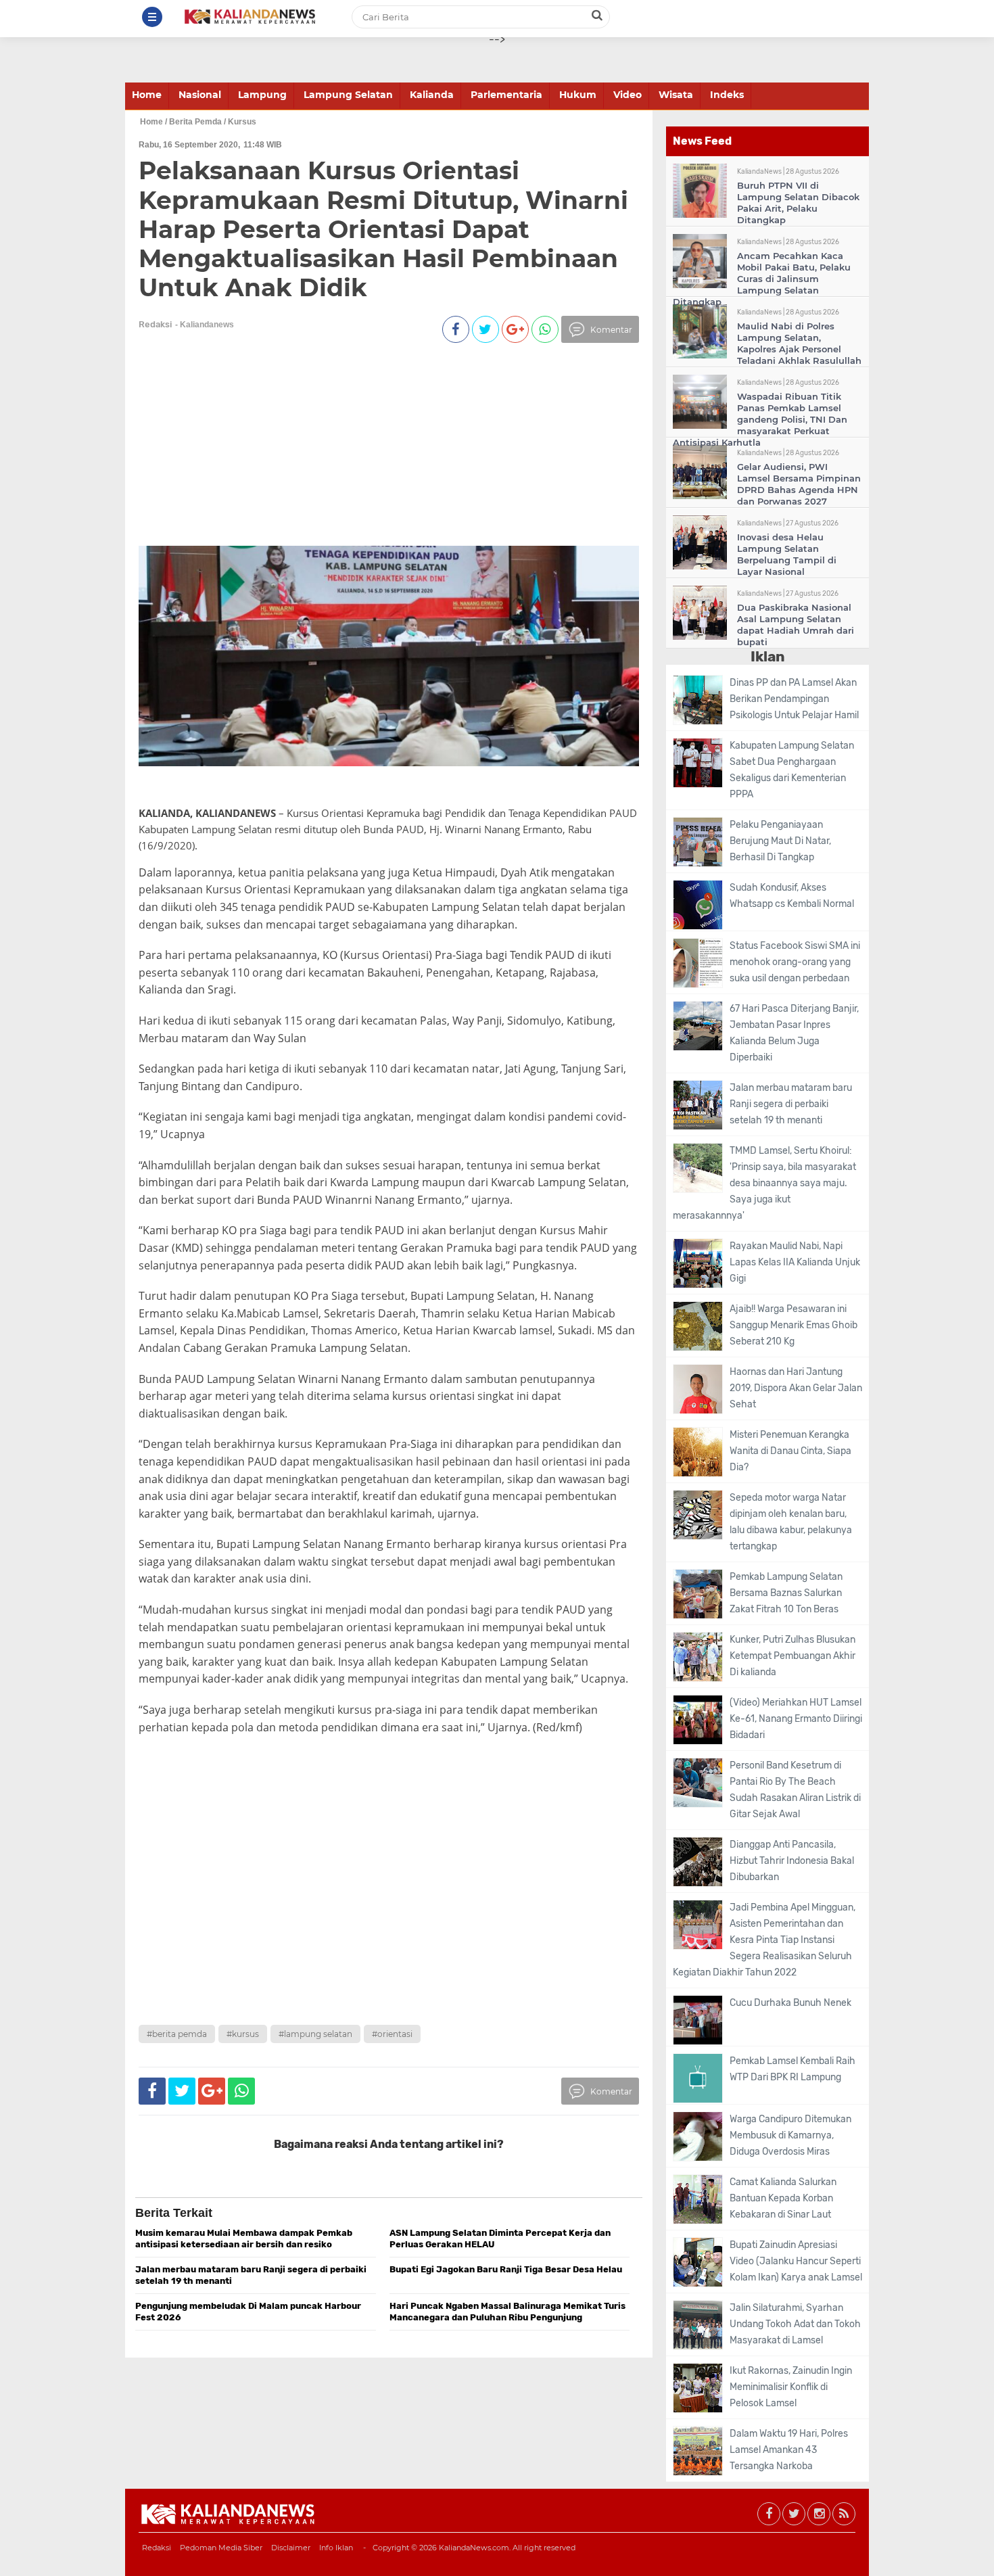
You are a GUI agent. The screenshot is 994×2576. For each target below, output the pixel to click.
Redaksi (157, 2548)
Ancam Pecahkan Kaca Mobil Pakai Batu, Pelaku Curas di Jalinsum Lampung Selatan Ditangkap (762, 279)
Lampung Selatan (348, 95)
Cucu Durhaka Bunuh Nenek (790, 2003)
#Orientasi (392, 2034)
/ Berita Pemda (193, 122)
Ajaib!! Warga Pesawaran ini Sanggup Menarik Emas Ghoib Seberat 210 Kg (794, 1325)
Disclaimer (291, 2548)
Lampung (262, 95)
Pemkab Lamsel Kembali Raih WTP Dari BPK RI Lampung (792, 2069)
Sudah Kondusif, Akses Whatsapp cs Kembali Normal (792, 896)
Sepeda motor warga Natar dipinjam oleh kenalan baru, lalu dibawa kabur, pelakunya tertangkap (791, 1522)
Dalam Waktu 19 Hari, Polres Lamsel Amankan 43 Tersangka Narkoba (789, 2450)
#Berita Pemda (177, 2034)
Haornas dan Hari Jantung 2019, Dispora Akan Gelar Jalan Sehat (796, 1388)
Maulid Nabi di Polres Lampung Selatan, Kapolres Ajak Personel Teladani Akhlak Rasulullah (799, 343)
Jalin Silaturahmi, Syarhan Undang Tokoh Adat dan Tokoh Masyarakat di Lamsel (795, 2324)
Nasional (200, 95)
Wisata (676, 95)
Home (147, 95)
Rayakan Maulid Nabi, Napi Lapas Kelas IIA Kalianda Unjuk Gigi (795, 1262)
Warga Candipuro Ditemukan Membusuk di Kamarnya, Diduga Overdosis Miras (790, 2135)
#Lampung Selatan (315, 2034)
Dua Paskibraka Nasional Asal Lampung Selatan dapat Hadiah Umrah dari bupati (796, 625)
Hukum (578, 95)
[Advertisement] (363, 451)
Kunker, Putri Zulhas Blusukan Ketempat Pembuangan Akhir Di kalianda (792, 1656)
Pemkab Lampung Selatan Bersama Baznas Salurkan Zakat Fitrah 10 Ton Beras (786, 1593)
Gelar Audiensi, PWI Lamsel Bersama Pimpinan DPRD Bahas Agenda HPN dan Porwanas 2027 (799, 484)
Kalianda (432, 95)
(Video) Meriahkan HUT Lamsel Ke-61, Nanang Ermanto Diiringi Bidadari (796, 1719)
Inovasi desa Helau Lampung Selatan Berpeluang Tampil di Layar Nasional (787, 554)
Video (628, 95)
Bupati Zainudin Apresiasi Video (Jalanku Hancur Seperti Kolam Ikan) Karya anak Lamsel (796, 2261)
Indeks (727, 95)
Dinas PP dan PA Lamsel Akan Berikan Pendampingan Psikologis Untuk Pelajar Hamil (794, 699)
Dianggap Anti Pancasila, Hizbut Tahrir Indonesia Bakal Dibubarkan (792, 1861)
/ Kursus (240, 122)
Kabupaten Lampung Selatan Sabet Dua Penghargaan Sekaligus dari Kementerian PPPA (792, 770)
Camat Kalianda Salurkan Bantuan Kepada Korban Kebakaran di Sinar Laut (783, 2198)
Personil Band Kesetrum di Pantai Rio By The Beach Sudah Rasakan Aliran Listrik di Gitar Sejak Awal (795, 1790)
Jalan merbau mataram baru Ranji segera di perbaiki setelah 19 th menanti (791, 1104)
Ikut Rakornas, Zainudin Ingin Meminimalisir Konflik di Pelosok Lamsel (791, 2387)
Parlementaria (506, 95)
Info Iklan (336, 2548)
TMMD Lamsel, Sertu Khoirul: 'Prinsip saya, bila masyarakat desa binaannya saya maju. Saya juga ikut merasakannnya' (764, 1183)
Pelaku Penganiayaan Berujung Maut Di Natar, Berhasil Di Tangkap (780, 841)
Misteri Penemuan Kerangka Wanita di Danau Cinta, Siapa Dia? (790, 1451)
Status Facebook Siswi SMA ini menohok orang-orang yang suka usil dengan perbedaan (795, 962)
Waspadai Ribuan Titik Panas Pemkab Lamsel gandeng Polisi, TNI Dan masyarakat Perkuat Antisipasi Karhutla (760, 419)
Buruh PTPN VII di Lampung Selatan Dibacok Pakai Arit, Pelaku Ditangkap (798, 203)
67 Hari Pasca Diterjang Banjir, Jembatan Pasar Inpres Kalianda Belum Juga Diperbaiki (794, 1033)
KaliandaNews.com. (475, 2548)
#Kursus (243, 2034)
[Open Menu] (152, 17)
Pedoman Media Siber (221, 2548)
